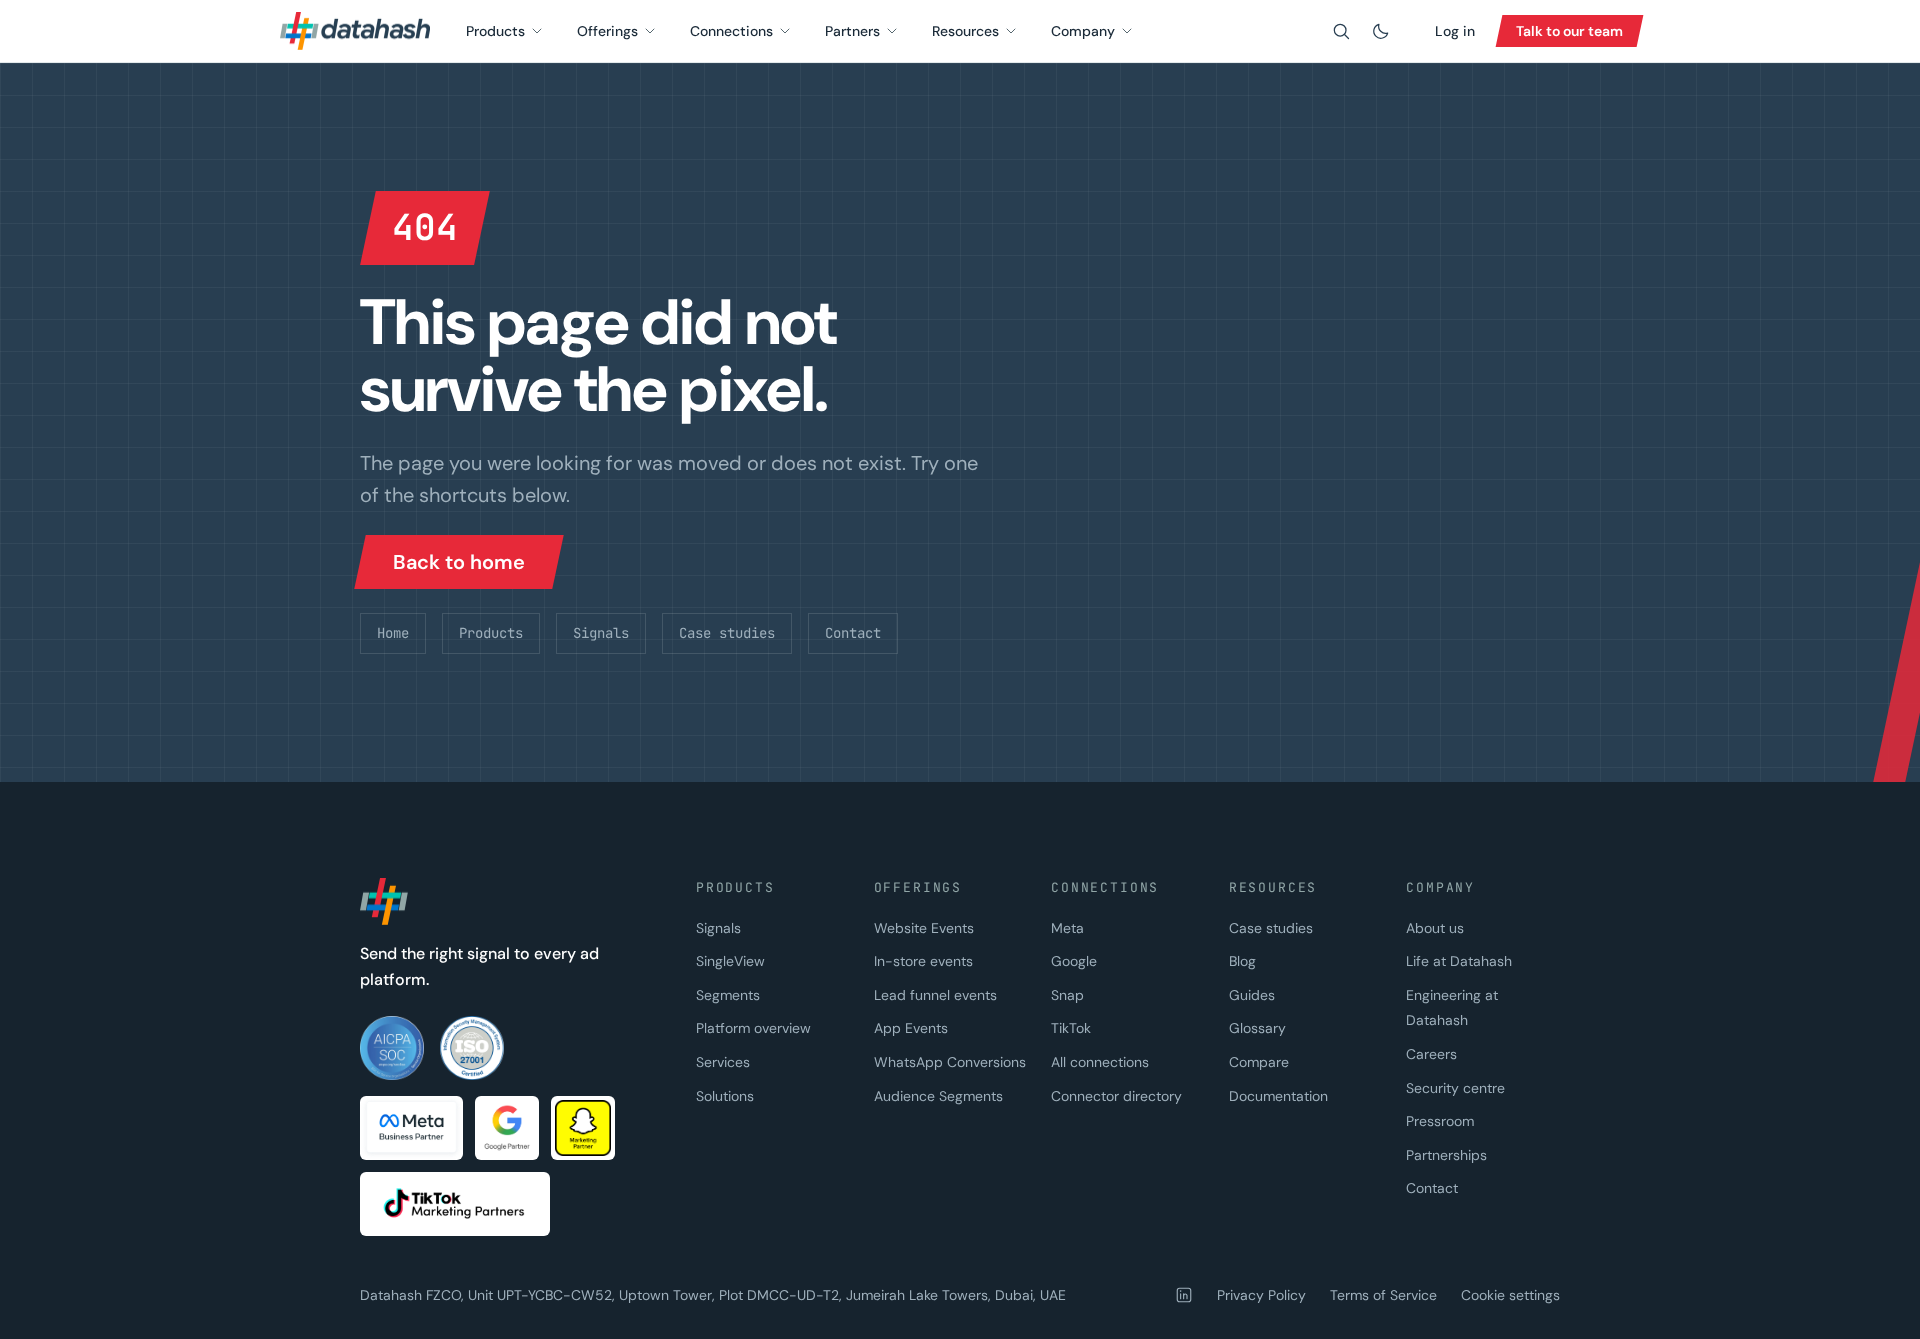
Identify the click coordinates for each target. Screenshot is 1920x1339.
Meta (1067, 928)
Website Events (924, 928)
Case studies (727, 633)
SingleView (730, 961)
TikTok (1071, 1028)
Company (1083, 31)
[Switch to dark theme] (1381, 31)
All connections (1100, 1062)
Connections (731, 31)
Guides (1252, 995)
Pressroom (1440, 1121)
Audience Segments (938, 1096)
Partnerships (1446, 1155)
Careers (1431, 1054)
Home (393, 633)
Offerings (607, 31)
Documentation (1278, 1096)
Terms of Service (1383, 1295)
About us (1435, 928)
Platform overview (753, 1028)
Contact (853, 633)
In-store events (923, 961)
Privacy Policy (1261, 1295)
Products (495, 31)
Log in (1455, 31)
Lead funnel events (935, 995)
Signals (601, 633)
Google (1074, 961)
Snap (1067, 995)
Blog (1242, 961)
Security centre (1455, 1088)
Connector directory (1116, 1096)
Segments (728, 995)
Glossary (1257, 1028)
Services (723, 1062)
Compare (1259, 1062)
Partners (852, 31)
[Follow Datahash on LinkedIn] (1184, 1295)
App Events (911, 1028)
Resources (965, 31)
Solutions (725, 1096)
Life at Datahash (1459, 961)
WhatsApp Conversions (950, 1062)
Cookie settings (1510, 1295)
